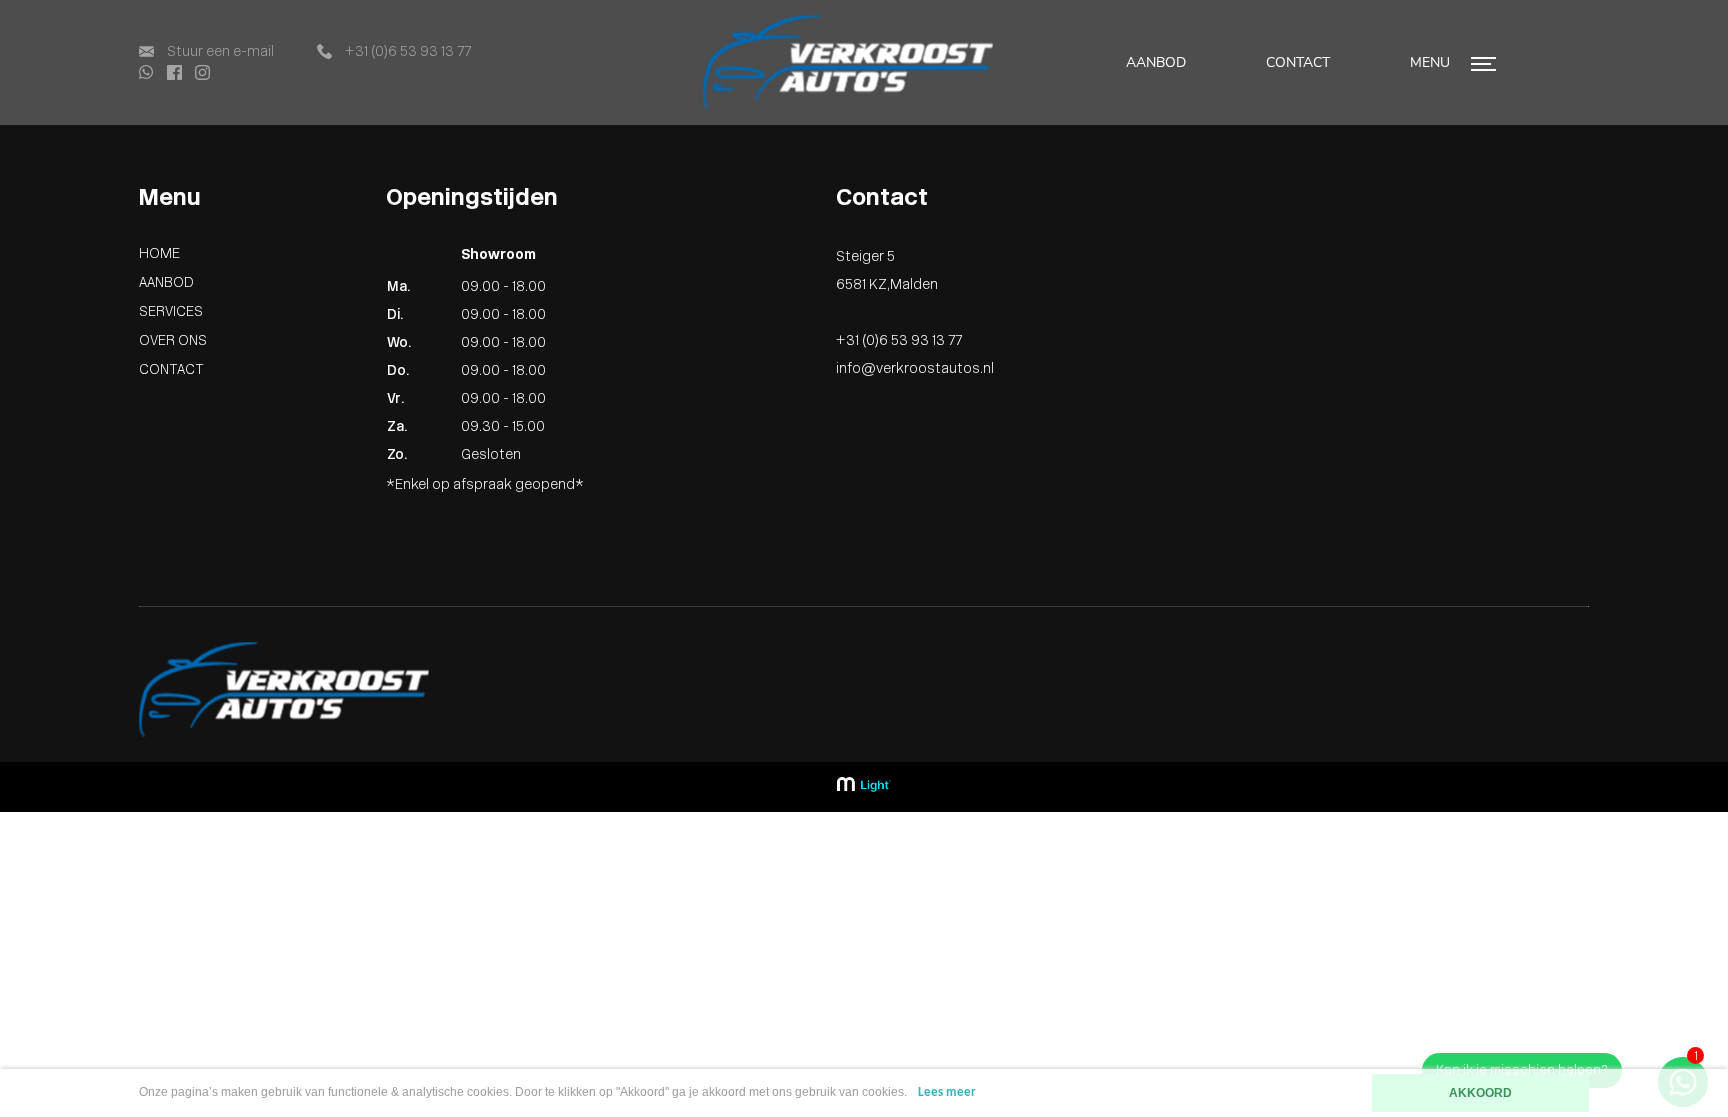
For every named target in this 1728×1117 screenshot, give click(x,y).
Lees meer (947, 1092)
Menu (1432, 62)
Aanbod (1156, 62)
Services (171, 312)
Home (159, 254)
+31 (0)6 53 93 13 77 (406, 52)
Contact (1298, 62)
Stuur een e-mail (219, 52)
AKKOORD (1480, 1093)
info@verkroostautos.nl (915, 369)
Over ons (173, 341)
